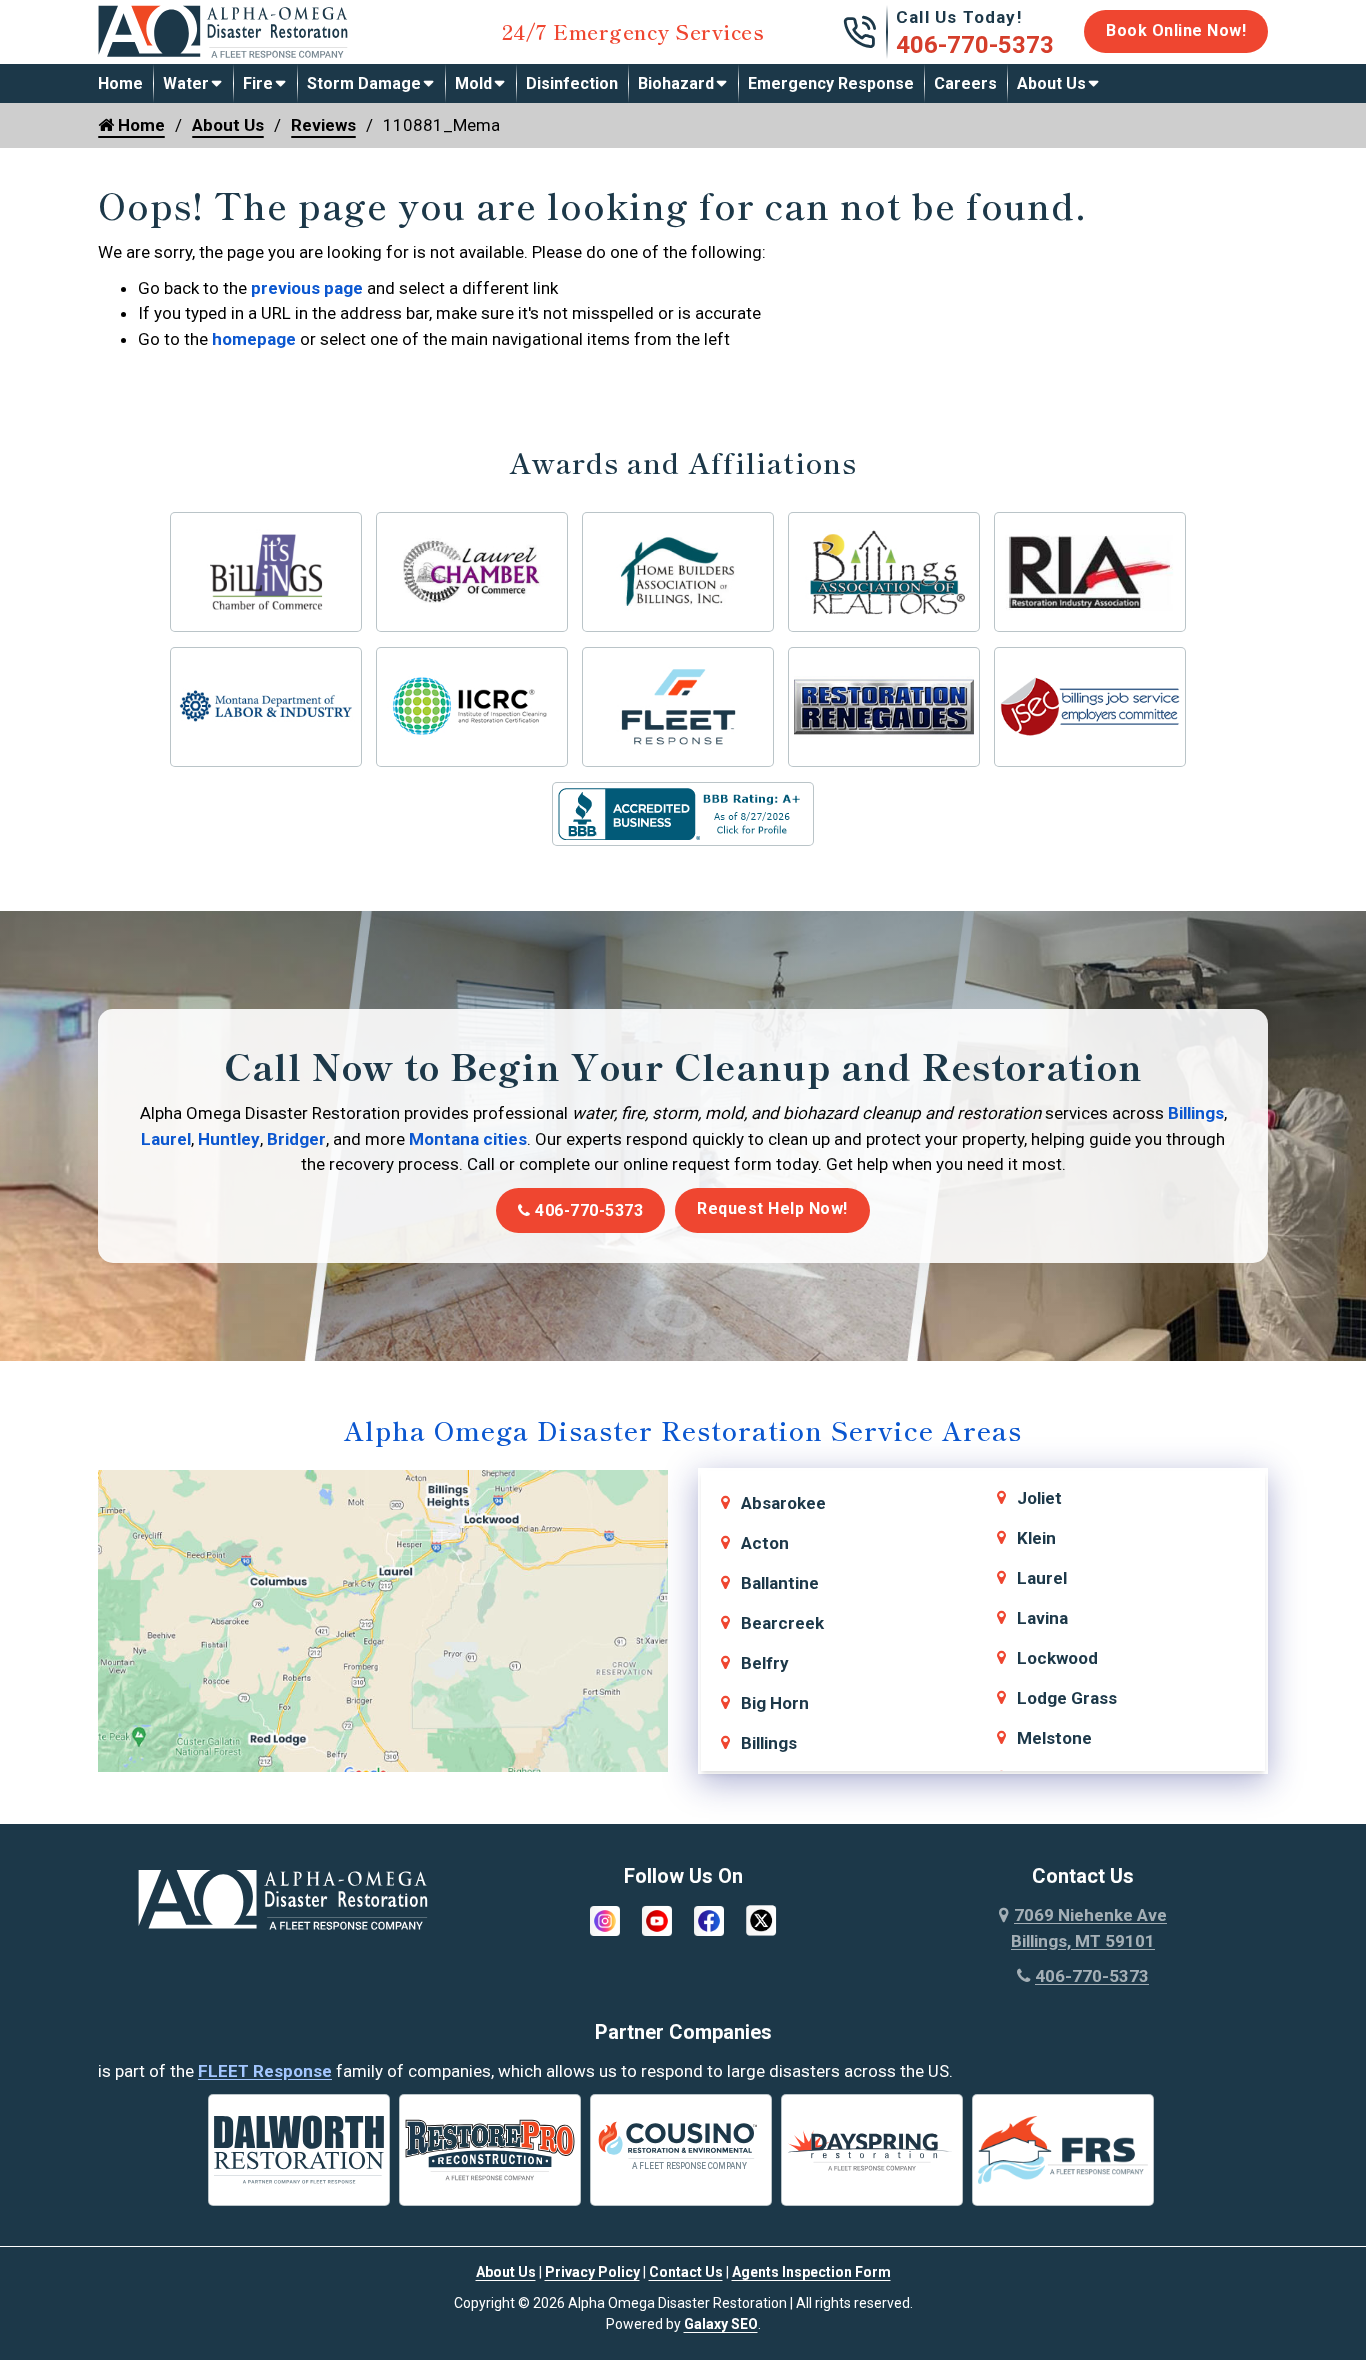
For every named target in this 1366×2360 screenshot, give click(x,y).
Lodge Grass (1067, 1698)
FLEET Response (265, 2071)
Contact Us (686, 2272)
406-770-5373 (975, 45)
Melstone (1054, 1738)
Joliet (1039, 1498)
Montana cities (468, 1139)
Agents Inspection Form (811, 2272)
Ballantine (780, 1583)
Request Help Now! (772, 1208)
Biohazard (676, 83)
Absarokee (783, 1503)
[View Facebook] (709, 1919)
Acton (765, 1543)
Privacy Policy (592, 2272)
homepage (254, 339)
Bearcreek (782, 1623)
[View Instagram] (605, 1919)
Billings (1196, 1113)
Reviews (323, 125)
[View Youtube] (657, 1919)
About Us (1051, 83)
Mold (473, 83)
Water (186, 83)
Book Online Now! (1176, 30)
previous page (307, 288)
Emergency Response (831, 83)
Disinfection (572, 83)
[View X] (761, 1919)
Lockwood (1057, 1658)
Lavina (1042, 1618)
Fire (258, 83)
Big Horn (775, 1703)
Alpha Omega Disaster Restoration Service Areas (683, 1429)
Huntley (229, 1139)
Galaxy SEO (721, 2324)
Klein (1036, 1538)
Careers (965, 83)
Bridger (296, 1139)
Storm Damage (364, 83)
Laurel (166, 1139)
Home (120, 83)
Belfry (765, 1663)
